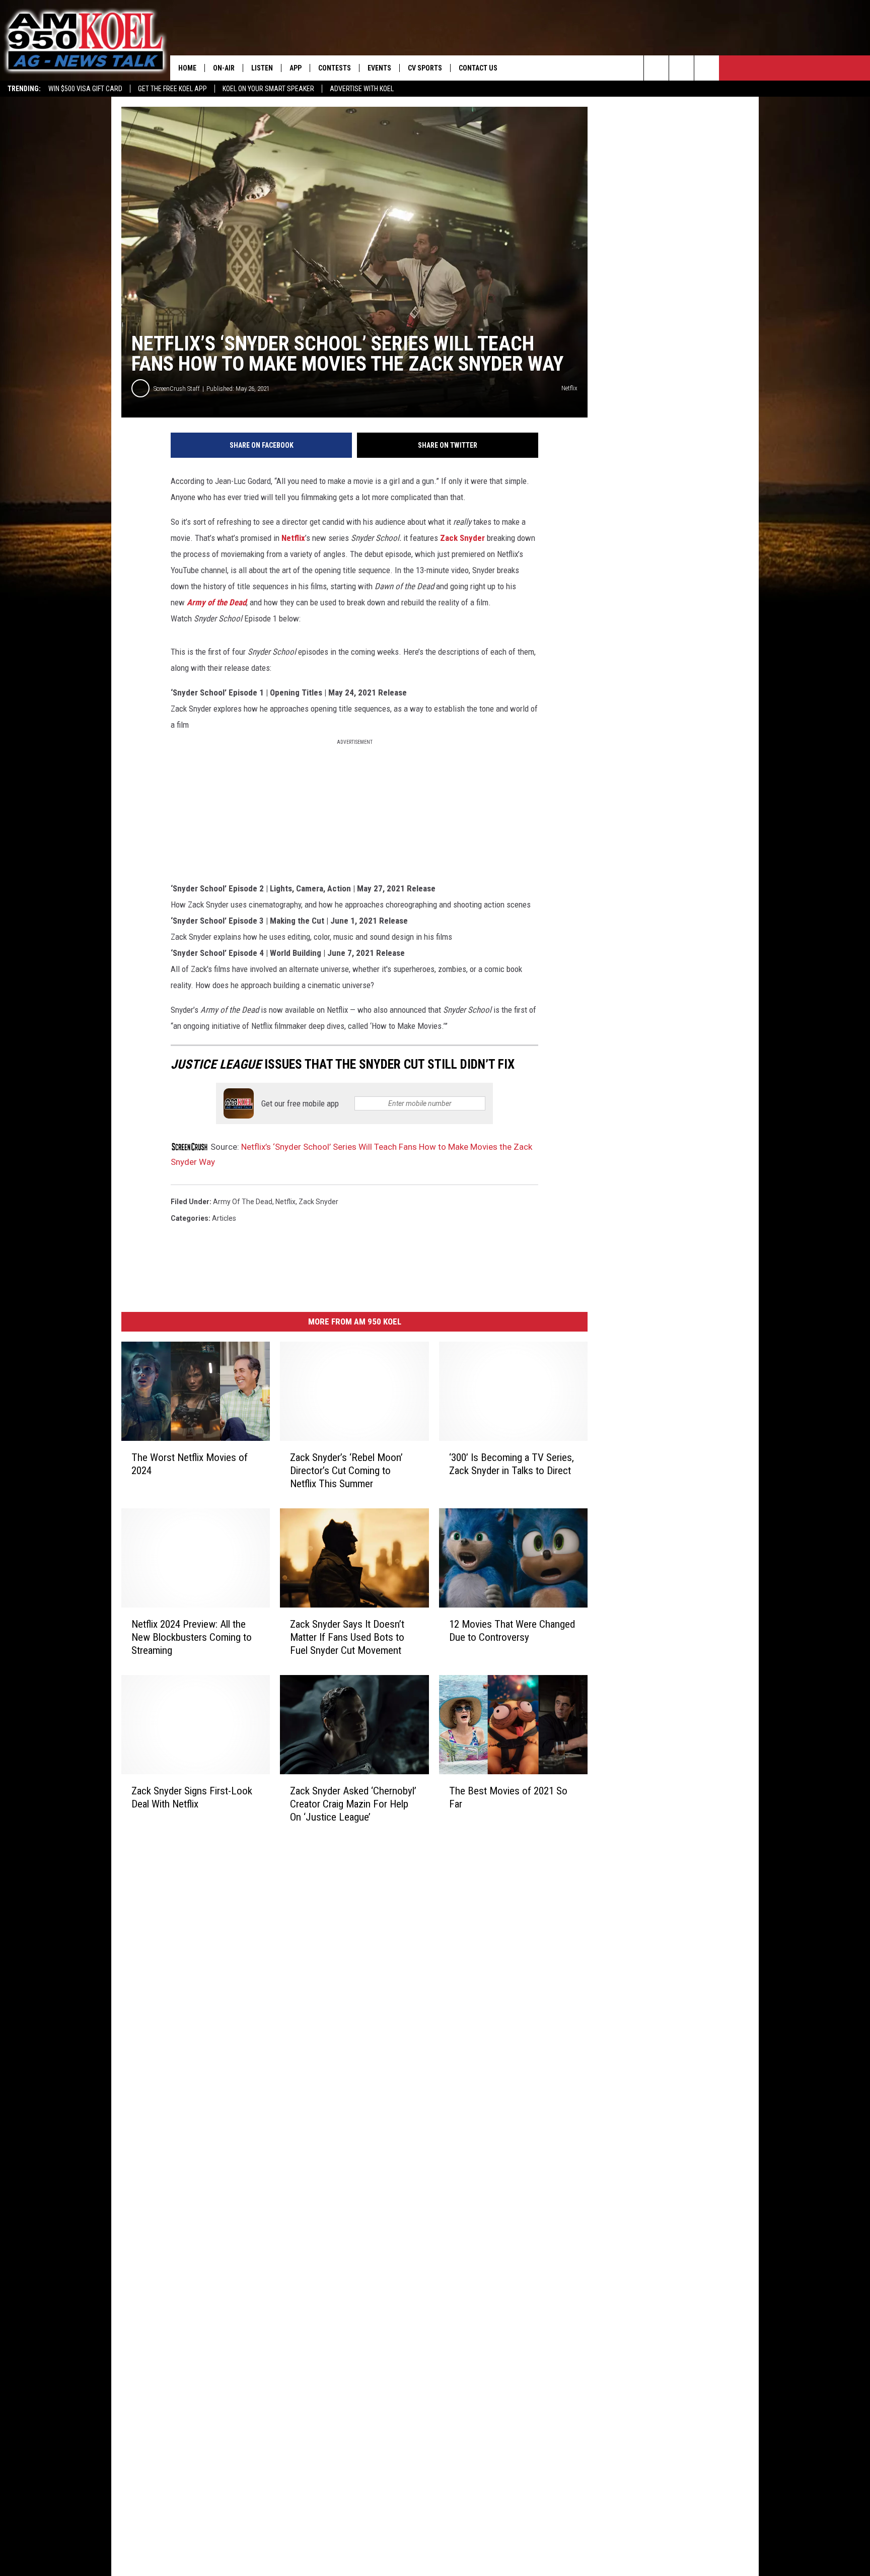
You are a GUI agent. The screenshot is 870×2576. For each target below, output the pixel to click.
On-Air (224, 68)
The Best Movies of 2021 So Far (508, 1797)
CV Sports (425, 68)
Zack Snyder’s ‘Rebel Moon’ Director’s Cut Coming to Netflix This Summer (346, 1471)
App (296, 68)
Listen (262, 68)
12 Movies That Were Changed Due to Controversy (512, 1631)
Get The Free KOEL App (172, 89)
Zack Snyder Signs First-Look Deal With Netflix (192, 1797)
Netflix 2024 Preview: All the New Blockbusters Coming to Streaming (192, 1637)
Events (379, 68)
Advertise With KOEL (362, 89)
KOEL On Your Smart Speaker (268, 89)
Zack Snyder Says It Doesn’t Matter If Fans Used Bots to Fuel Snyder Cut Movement (347, 1637)
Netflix (293, 538)
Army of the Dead (216, 602)
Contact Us (478, 68)
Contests (335, 68)
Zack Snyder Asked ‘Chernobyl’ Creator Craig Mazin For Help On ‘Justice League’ (353, 1804)
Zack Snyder (463, 538)
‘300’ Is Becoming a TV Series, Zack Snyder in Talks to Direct (512, 1464)
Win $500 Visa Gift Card (85, 89)
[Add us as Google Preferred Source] (681, 68)
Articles (224, 1218)
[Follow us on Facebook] (707, 68)
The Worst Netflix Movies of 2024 (190, 1464)
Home (187, 68)
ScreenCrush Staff (177, 389)
